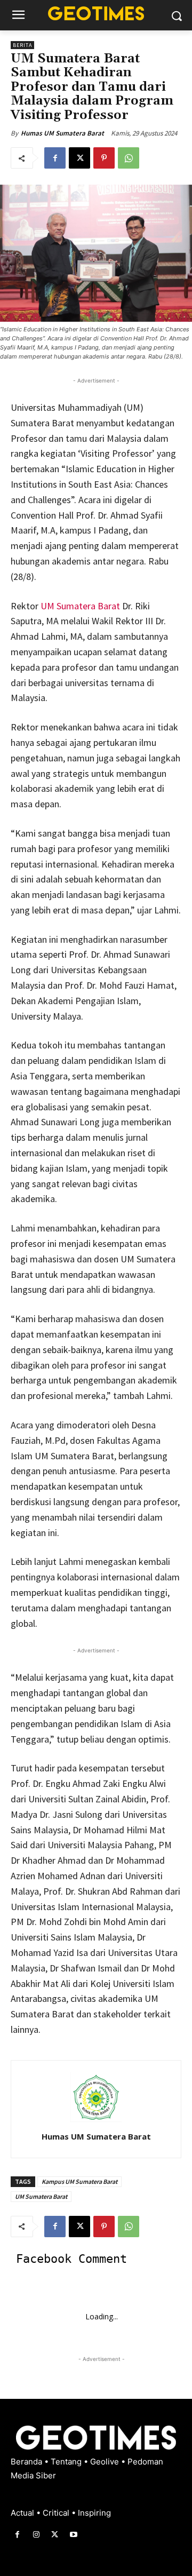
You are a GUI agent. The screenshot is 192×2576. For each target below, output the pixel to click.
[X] (79, 158)
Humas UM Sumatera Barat (62, 133)
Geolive (106, 2462)
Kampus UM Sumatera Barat (79, 2181)
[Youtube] (74, 2535)
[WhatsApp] (129, 158)
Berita (22, 45)
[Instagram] (36, 2535)
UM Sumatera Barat (80, 606)
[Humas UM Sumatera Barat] (96, 2097)
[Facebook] (55, 158)
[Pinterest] (104, 158)
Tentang (67, 2462)
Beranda (27, 2462)
